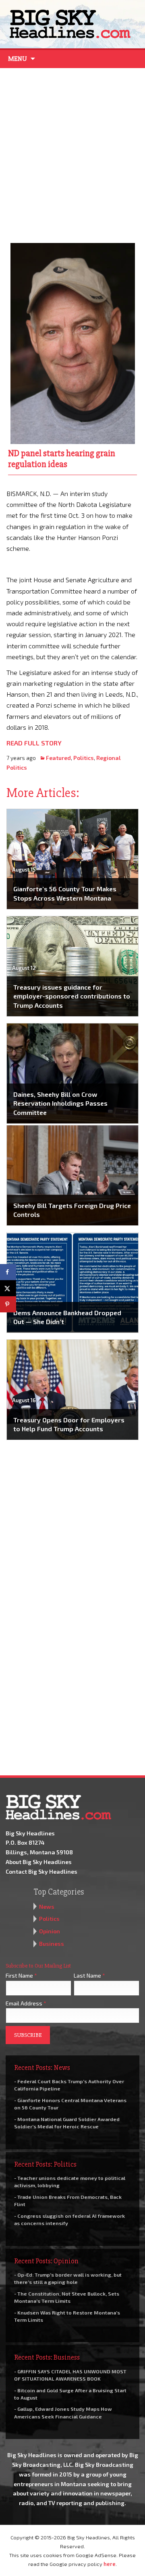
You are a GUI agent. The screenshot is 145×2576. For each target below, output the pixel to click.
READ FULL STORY (34, 743)
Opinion (50, 1931)
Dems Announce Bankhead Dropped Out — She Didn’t (67, 1317)
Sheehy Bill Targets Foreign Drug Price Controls (72, 1210)
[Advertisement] (72, 154)
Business (52, 1944)
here (110, 2564)
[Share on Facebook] (8, 1272)
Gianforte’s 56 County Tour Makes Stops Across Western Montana (65, 893)
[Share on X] (8, 1288)
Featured (58, 758)
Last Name (89, 1975)
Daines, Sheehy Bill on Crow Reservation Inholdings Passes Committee (60, 1103)
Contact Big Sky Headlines (41, 1871)
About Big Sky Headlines (39, 1862)
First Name (21, 1975)
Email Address (26, 2003)
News (47, 1907)
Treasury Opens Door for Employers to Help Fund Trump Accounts (69, 1424)
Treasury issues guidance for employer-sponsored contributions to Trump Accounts (72, 996)
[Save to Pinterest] (8, 1304)
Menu (18, 59)
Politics (84, 758)
